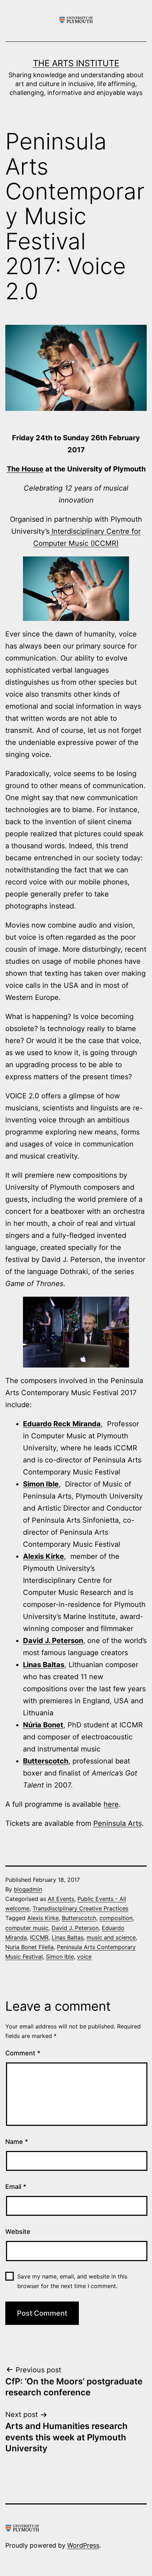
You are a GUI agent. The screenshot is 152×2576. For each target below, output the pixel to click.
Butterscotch (46, 1761)
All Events (61, 1899)
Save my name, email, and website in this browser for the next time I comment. (72, 2281)
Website (18, 2232)
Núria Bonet (43, 1725)
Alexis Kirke (43, 1918)
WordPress (83, 2545)
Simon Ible (41, 1484)
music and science (111, 1937)
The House (25, 469)
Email (16, 2187)
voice (84, 1957)
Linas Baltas (44, 1665)
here (111, 1804)
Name (17, 2142)
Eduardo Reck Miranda (62, 1424)
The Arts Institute (76, 63)
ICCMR (39, 1937)
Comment (23, 2053)
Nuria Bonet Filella (30, 1947)
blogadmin (28, 1889)
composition (116, 1918)
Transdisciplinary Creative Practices (80, 1908)
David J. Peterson (53, 1641)
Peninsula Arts (118, 1823)
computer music (27, 1928)
